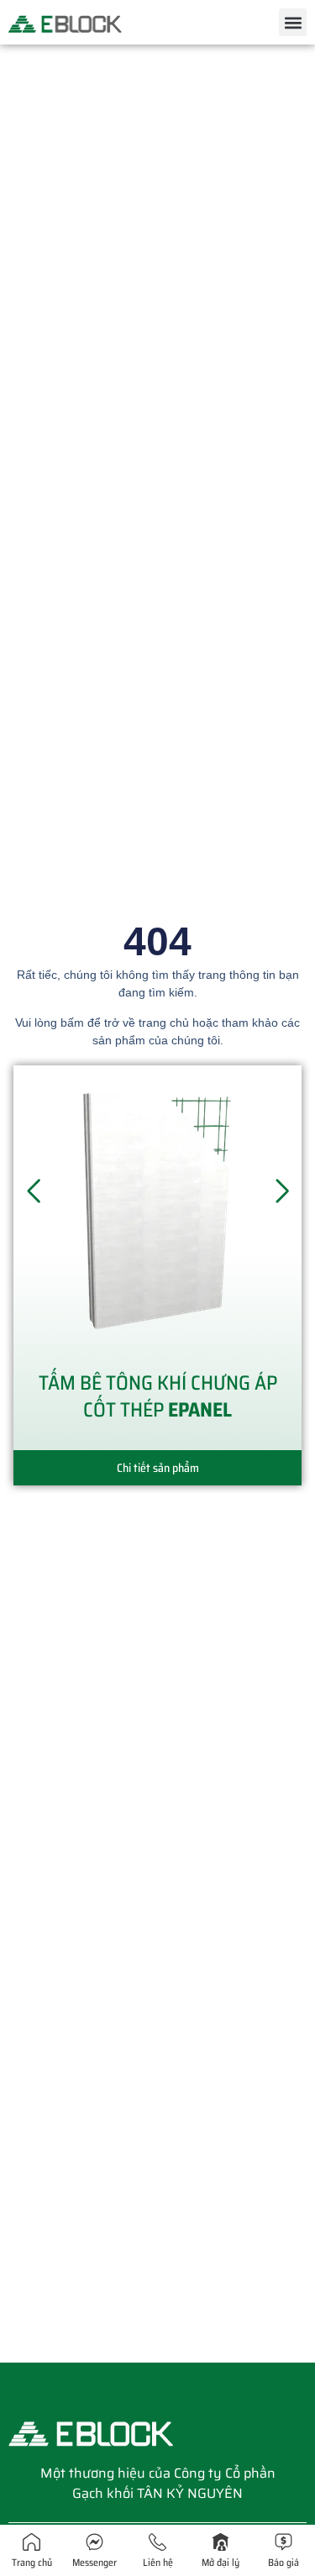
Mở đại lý (220, 2562)
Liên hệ (158, 2562)
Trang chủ (32, 2562)
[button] (293, 22)
